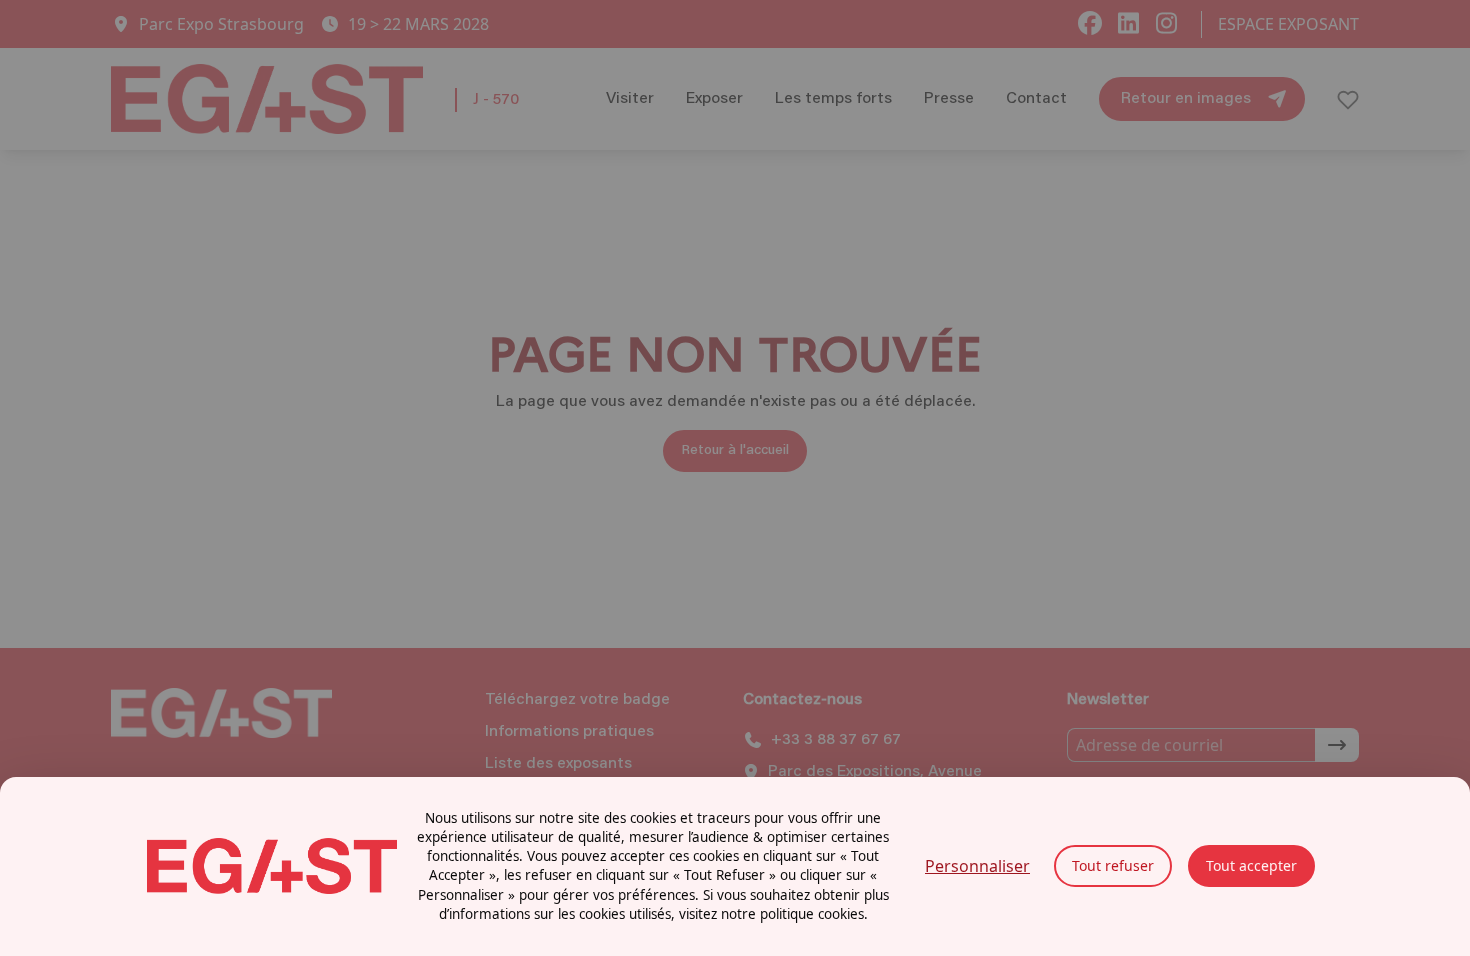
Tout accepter (1251, 865)
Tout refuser (1113, 865)
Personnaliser (977, 866)
